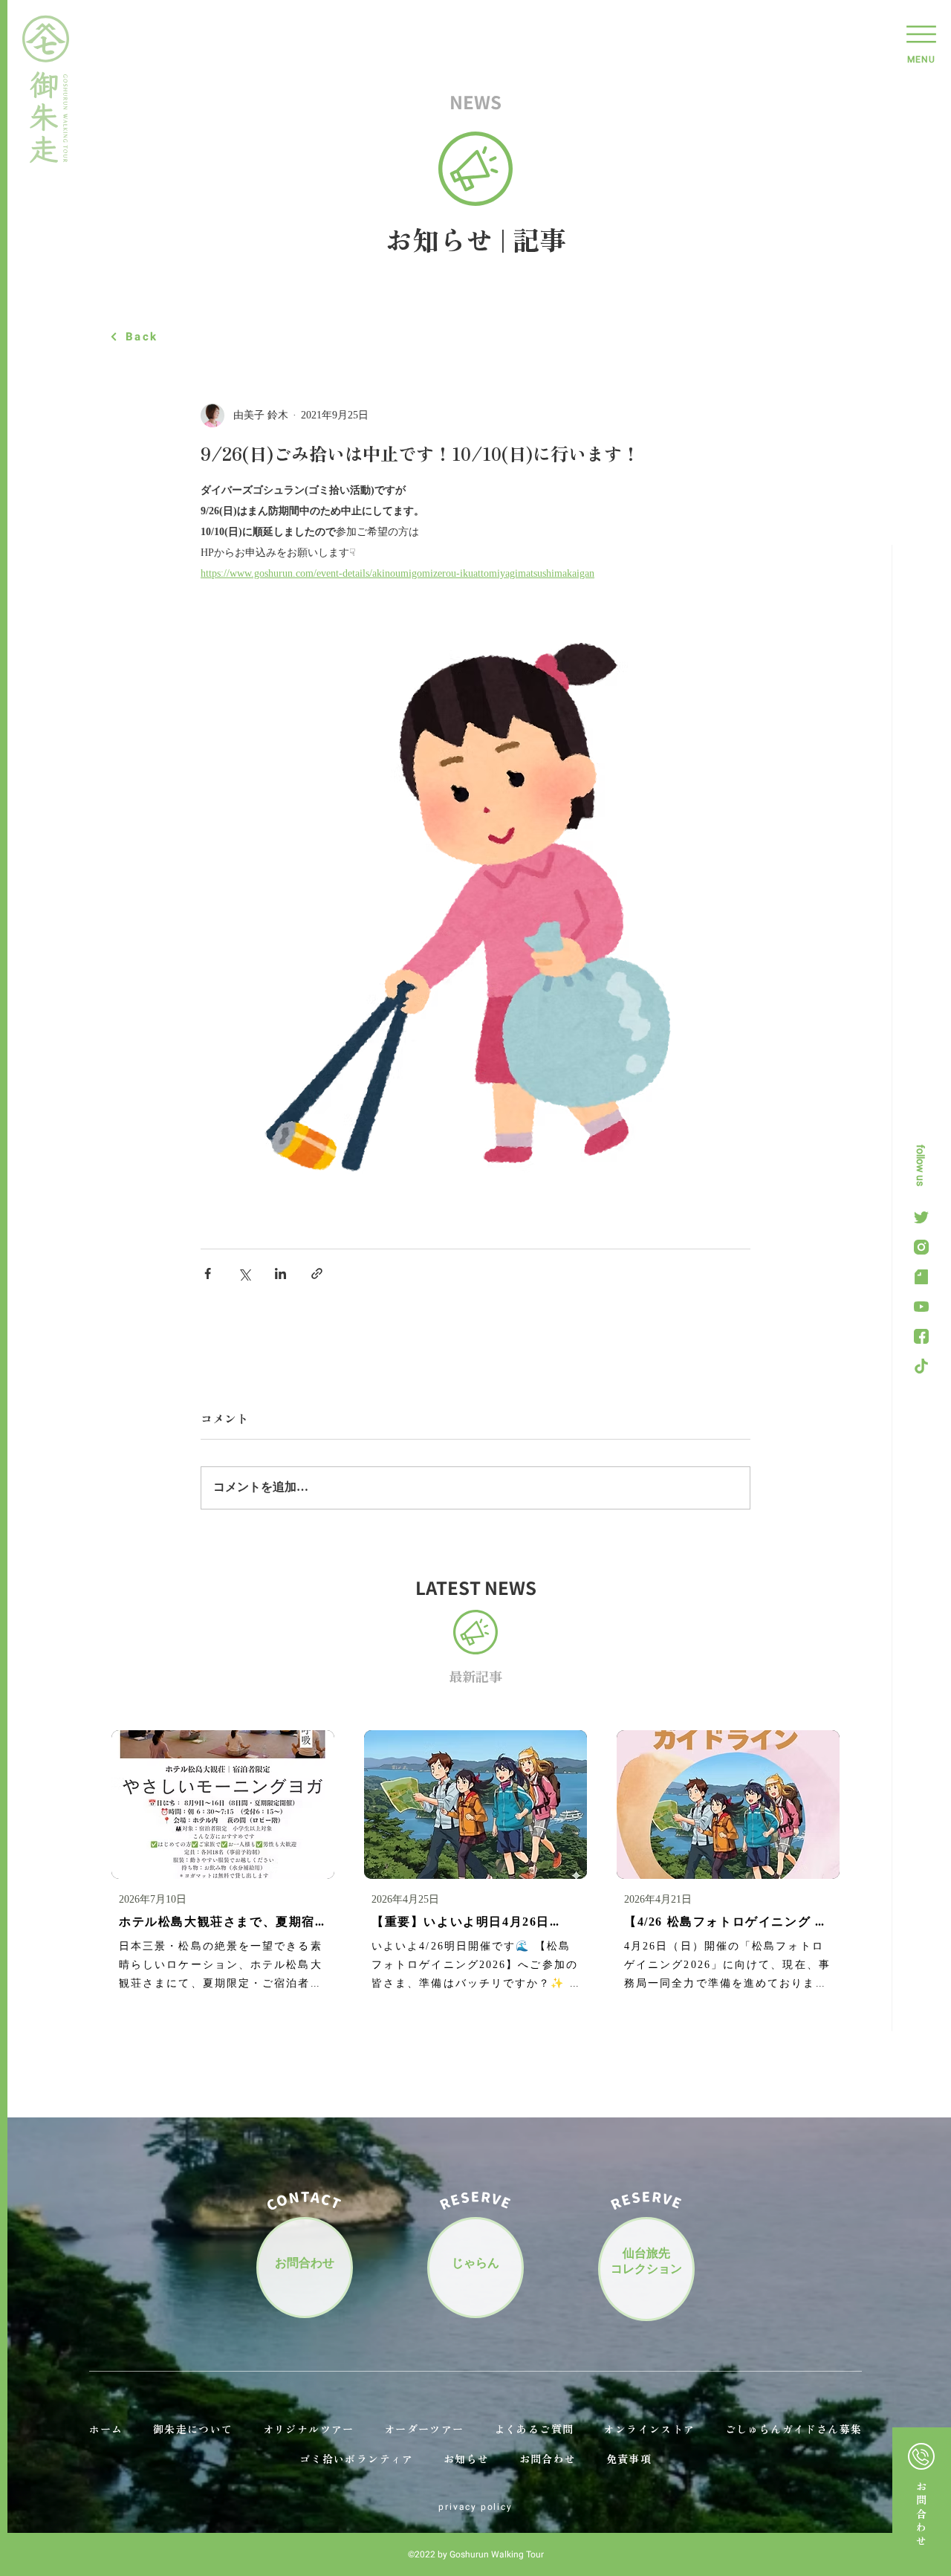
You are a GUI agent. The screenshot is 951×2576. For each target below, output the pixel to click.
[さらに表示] (921, 1217)
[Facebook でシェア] (208, 1274)
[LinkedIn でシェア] (280, 1274)
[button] (921, 41)
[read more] (223, 1863)
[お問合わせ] (305, 2265)
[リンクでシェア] (317, 1274)
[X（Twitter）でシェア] (244, 1274)
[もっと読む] (922, 2501)
